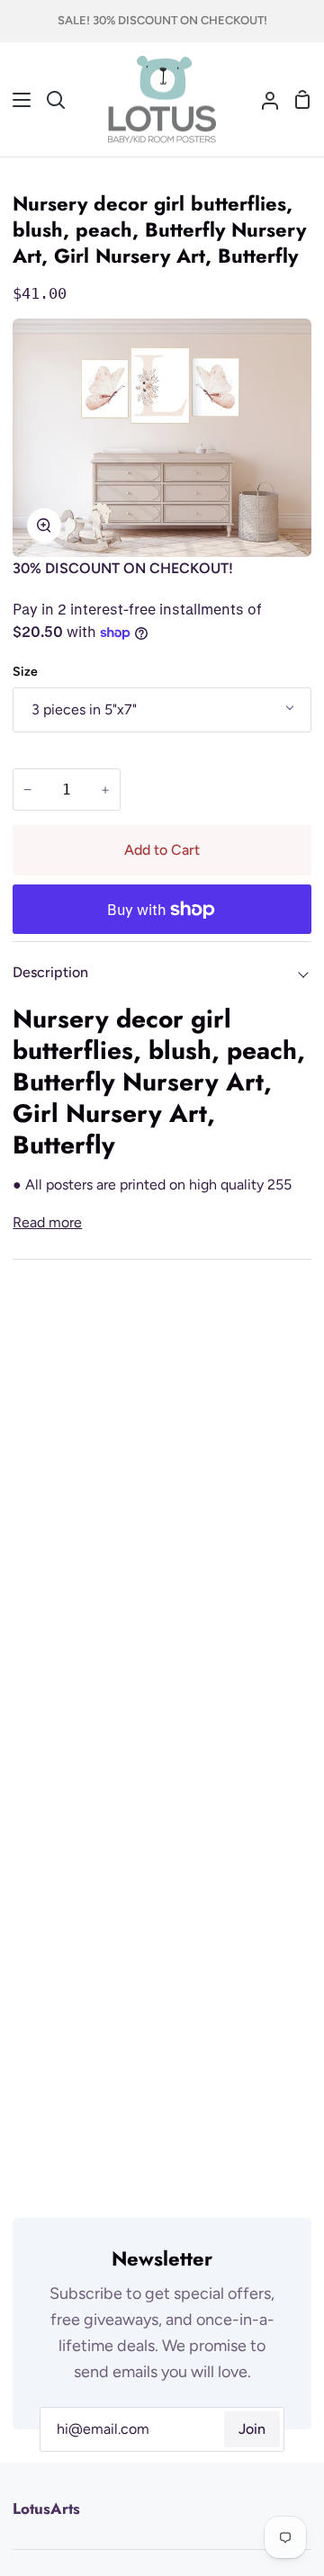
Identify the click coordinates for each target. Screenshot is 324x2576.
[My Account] (263, 100)
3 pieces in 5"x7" (84, 709)
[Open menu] (16, 100)
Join (252, 2429)
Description (50, 972)
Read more (47, 1222)
